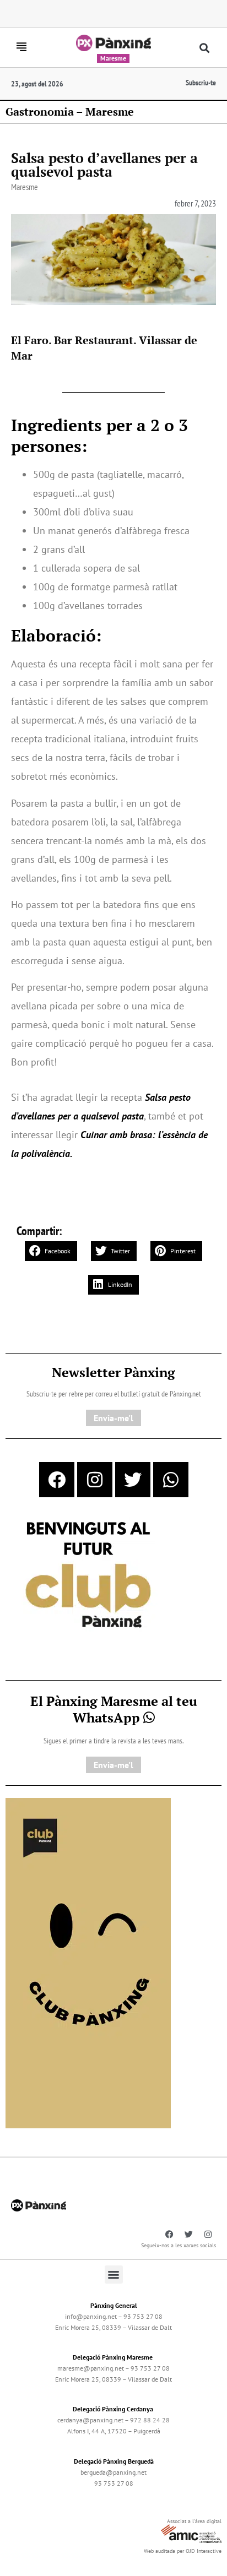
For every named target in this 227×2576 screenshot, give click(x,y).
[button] (204, 48)
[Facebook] (57, 1480)
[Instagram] (95, 1480)
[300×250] (88, 1576)
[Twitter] (133, 1480)
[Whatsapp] (171, 1480)
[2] (88, 1962)
